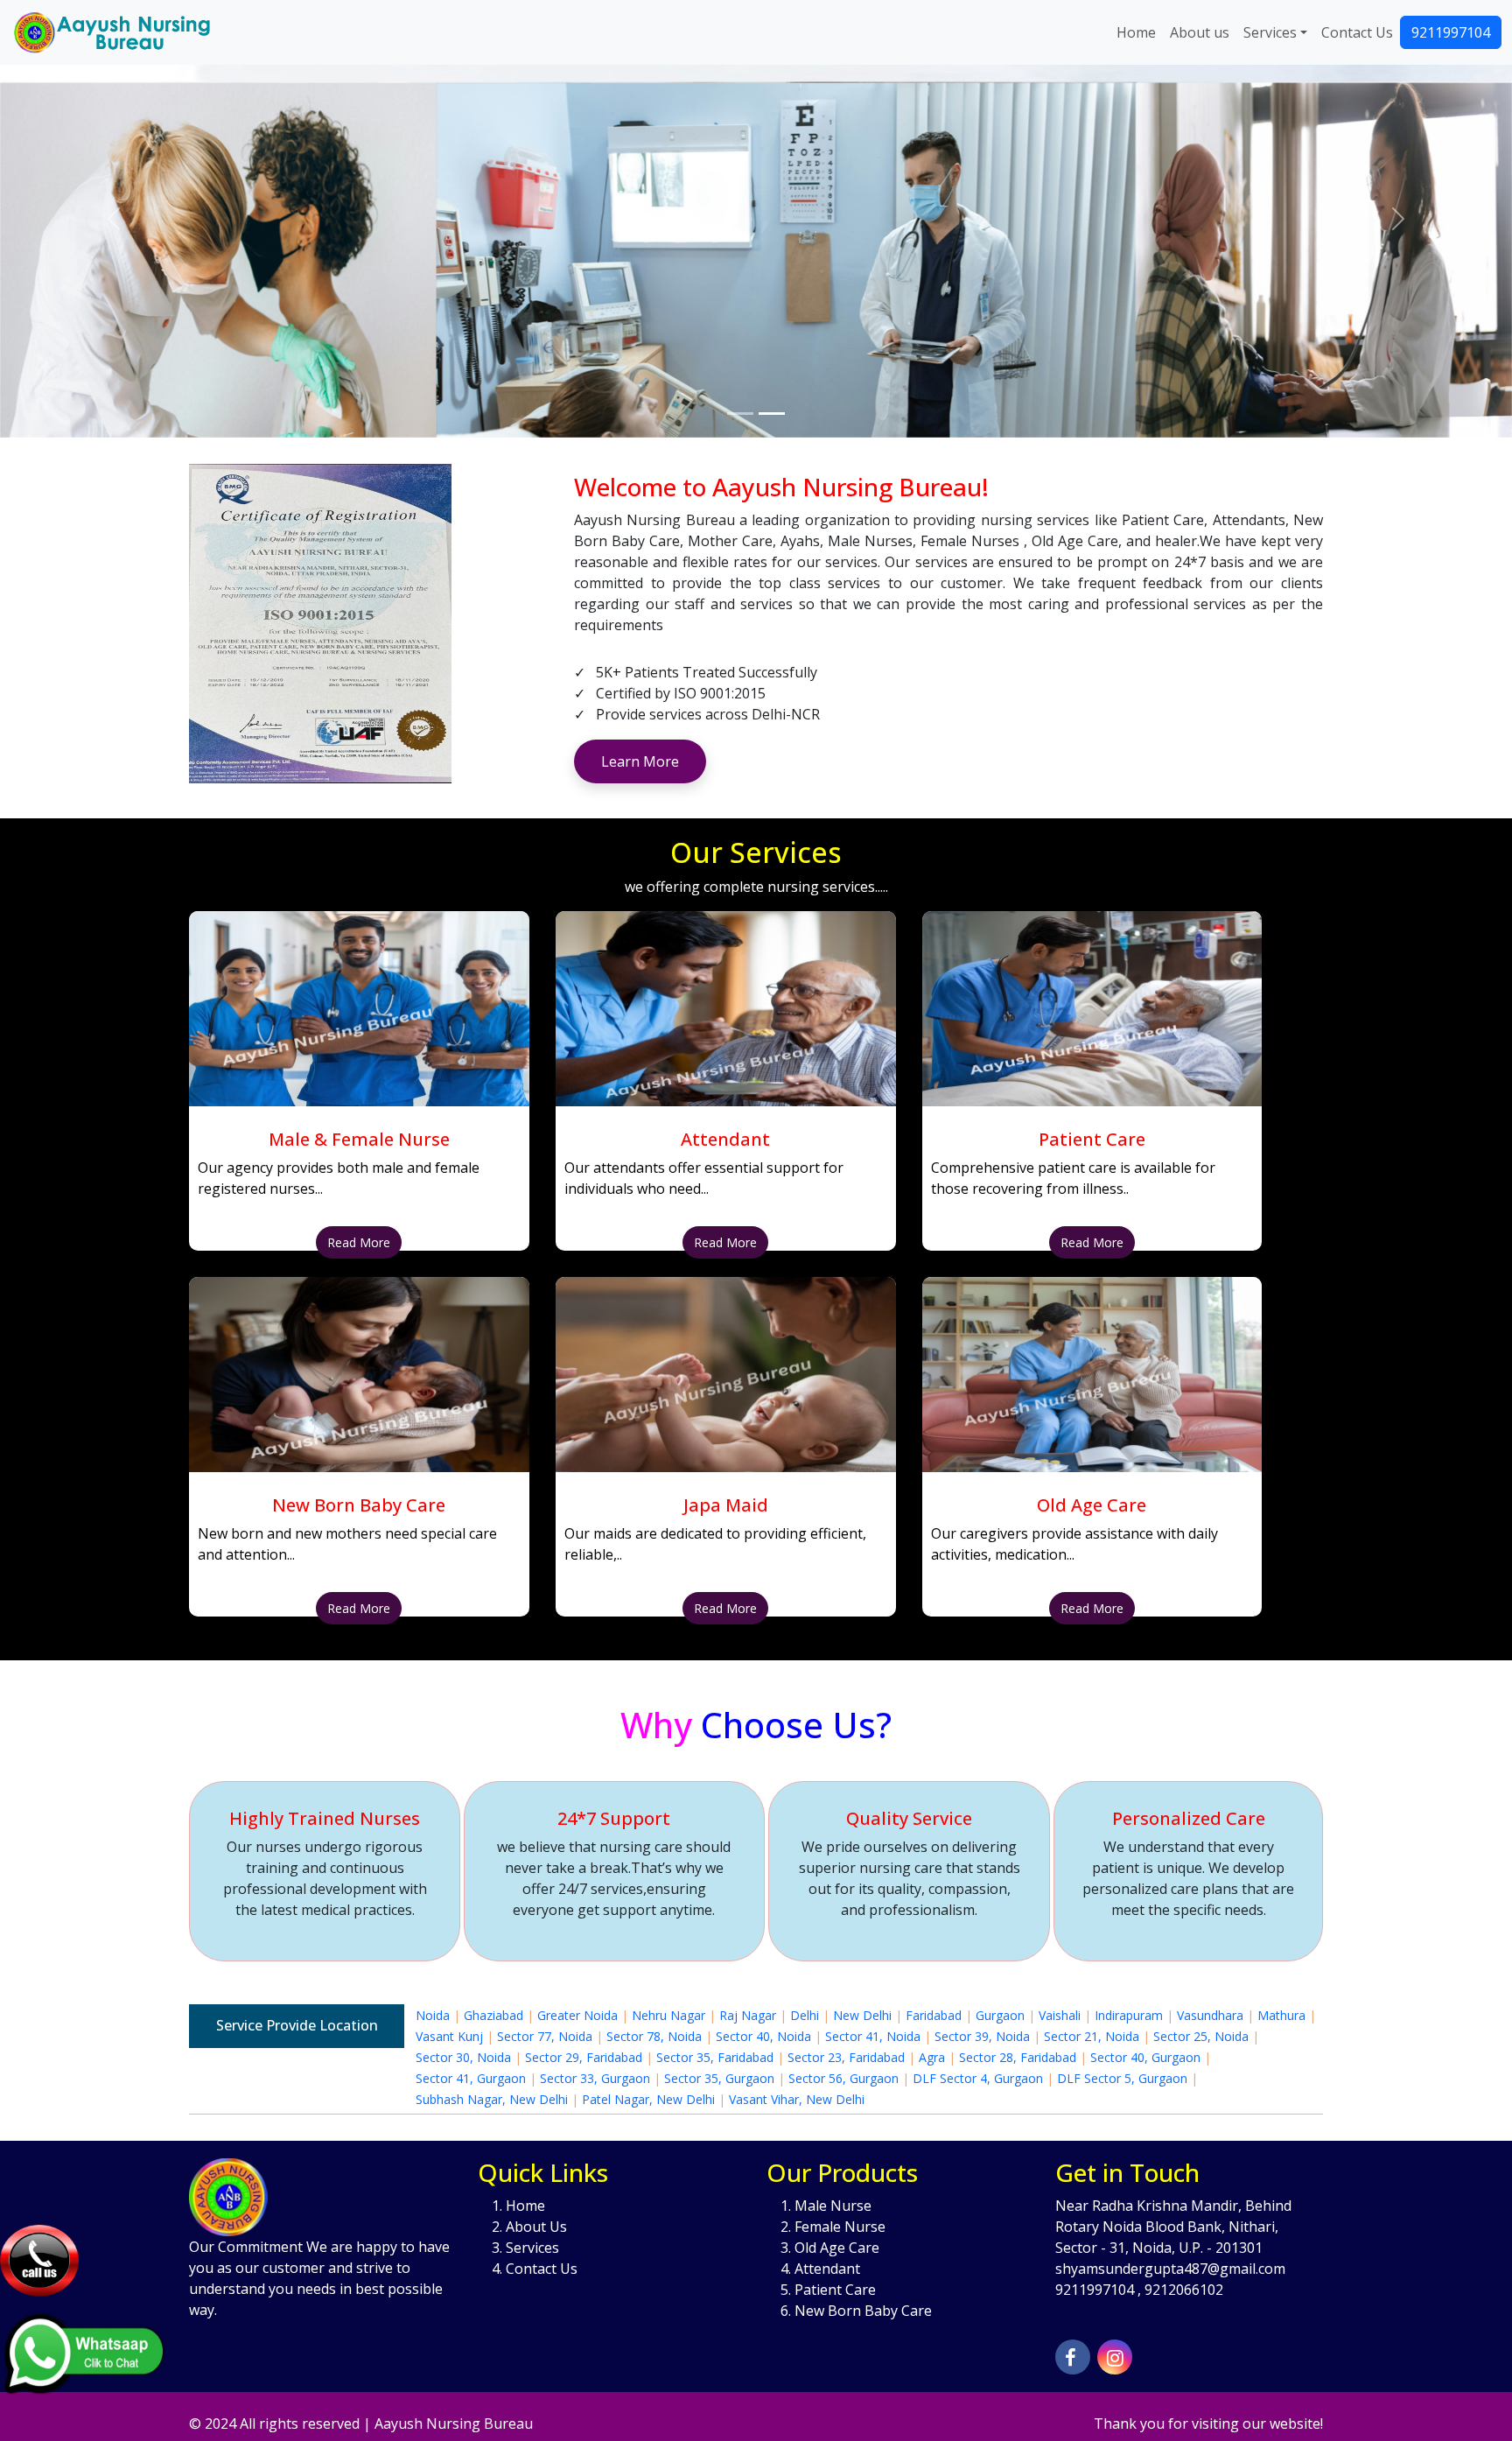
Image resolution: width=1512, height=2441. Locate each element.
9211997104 (1451, 32)
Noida (433, 2015)
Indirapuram (1129, 2015)
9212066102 (1184, 2290)
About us (1200, 32)
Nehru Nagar (668, 2015)
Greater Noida (577, 2015)
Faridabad (934, 2015)
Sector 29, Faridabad (584, 2057)
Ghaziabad (493, 2015)
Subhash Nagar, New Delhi (492, 2099)
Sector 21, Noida (1092, 2036)
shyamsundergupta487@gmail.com (1170, 2269)
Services (1270, 32)
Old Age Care (837, 2248)
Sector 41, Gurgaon (471, 2078)
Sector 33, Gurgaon (595, 2078)
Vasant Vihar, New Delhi (797, 2099)
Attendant (827, 2269)
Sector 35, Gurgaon (719, 2078)
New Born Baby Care (863, 2311)
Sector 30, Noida (463, 2057)
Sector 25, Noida (1201, 2036)
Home (1136, 32)
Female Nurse (840, 2227)
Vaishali (1060, 2015)
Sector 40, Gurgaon (1145, 2057)
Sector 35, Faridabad (715, 2057)
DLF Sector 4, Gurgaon (978, 2078)
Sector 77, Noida (545, 2036)
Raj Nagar (748, 2015)
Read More (359, 1242)
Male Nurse (833, 2206)
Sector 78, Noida (654, 2036)
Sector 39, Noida (982, 2036)
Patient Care (835, 2290)
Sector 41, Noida (873, 2036)
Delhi (805, 2015)
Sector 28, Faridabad (1018, 2057)
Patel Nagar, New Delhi (648, 2099)
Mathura (1281, 2015)
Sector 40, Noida (763, 2036)
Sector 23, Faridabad (846, 2057)
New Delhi (862, 2015)
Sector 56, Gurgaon (843, 2078)
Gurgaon (1000, 2015)
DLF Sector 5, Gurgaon (1122, 2078)
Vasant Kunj (449, 2036)
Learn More (640, 761)
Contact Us (1357, 32)
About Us (536, 2227)
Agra (932, 2057)
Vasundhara (1210, 2015)
